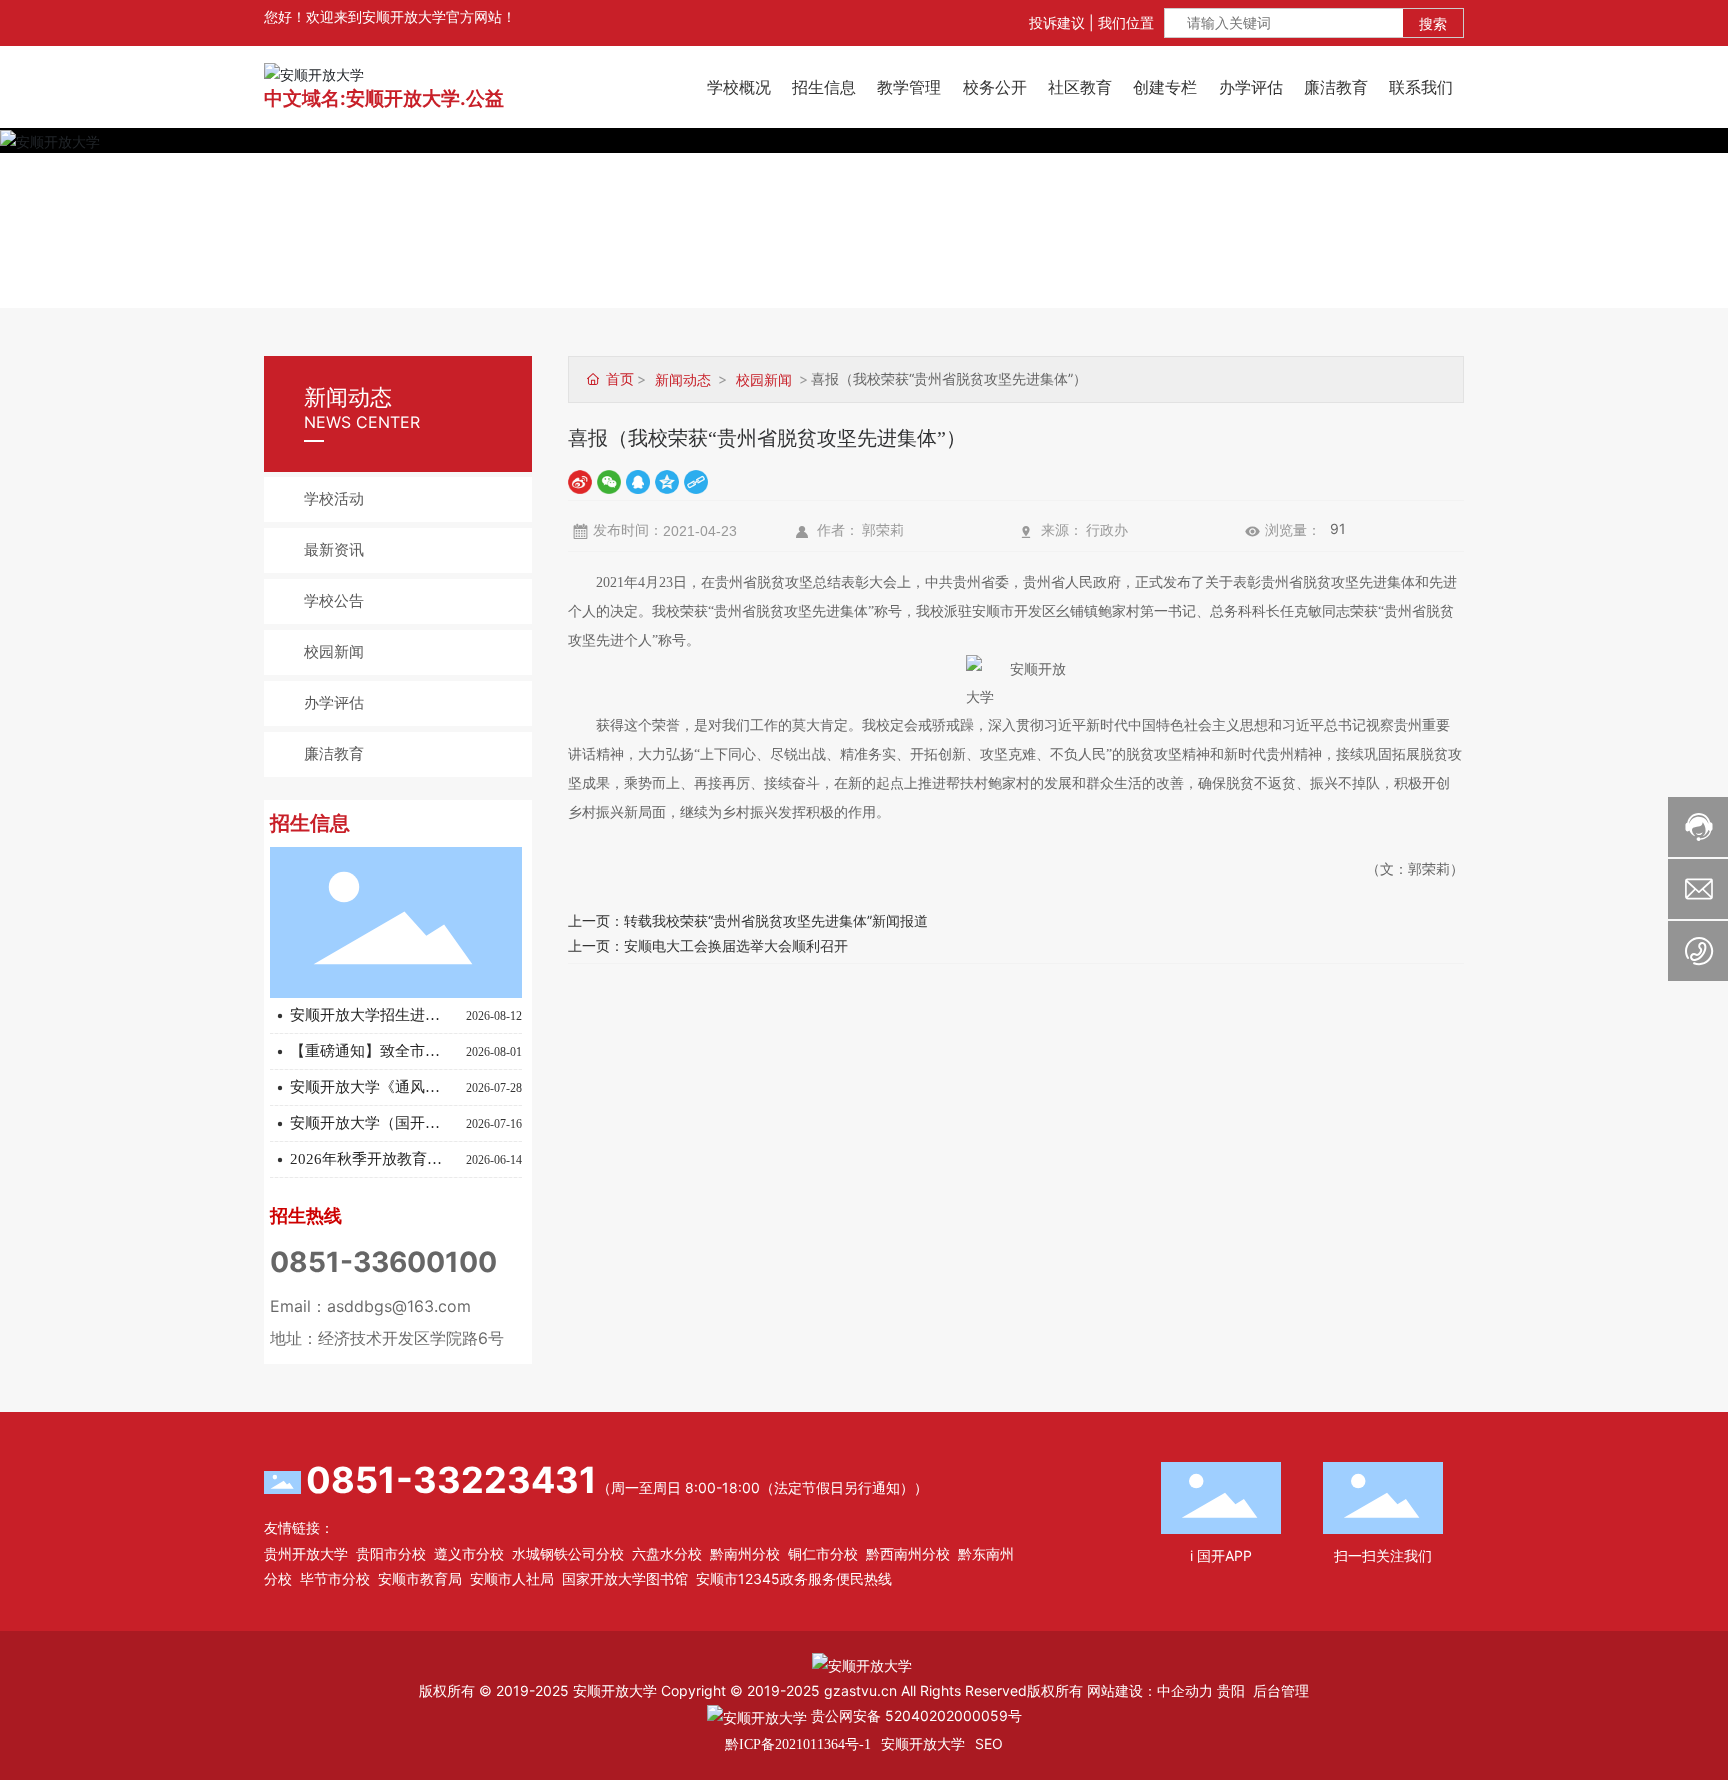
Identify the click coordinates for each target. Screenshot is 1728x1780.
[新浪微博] (580, 480)
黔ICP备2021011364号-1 (798, 1744)
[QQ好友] (638, 480)
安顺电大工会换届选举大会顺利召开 (736, 945)
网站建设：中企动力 (1150, 1690)
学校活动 (334, 499)
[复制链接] (696, 480)
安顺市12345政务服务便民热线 (794, 1578)
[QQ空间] (667, 480)
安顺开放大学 (923, 1743)
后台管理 (1281, 1690)
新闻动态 (683, 379)
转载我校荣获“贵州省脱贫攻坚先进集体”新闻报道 (776, 920)
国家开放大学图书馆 (625, 1578)
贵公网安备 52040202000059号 (914, 1715)
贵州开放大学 (306, 1553)
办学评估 (334, 703)
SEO (989, 1743)
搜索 (1433, 23)
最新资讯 (334, 550)
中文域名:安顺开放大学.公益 (384, 98)
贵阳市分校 (391, 1553)
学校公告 (334, 601)
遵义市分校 (469, 1553)
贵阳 (1231, 1690)
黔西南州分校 (908, 1553)
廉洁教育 (334, 754)
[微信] (609, 480)
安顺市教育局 (420, 1578)
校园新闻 (334, 652)
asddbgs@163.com (399, 1306)
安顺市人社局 (512, 1578)
